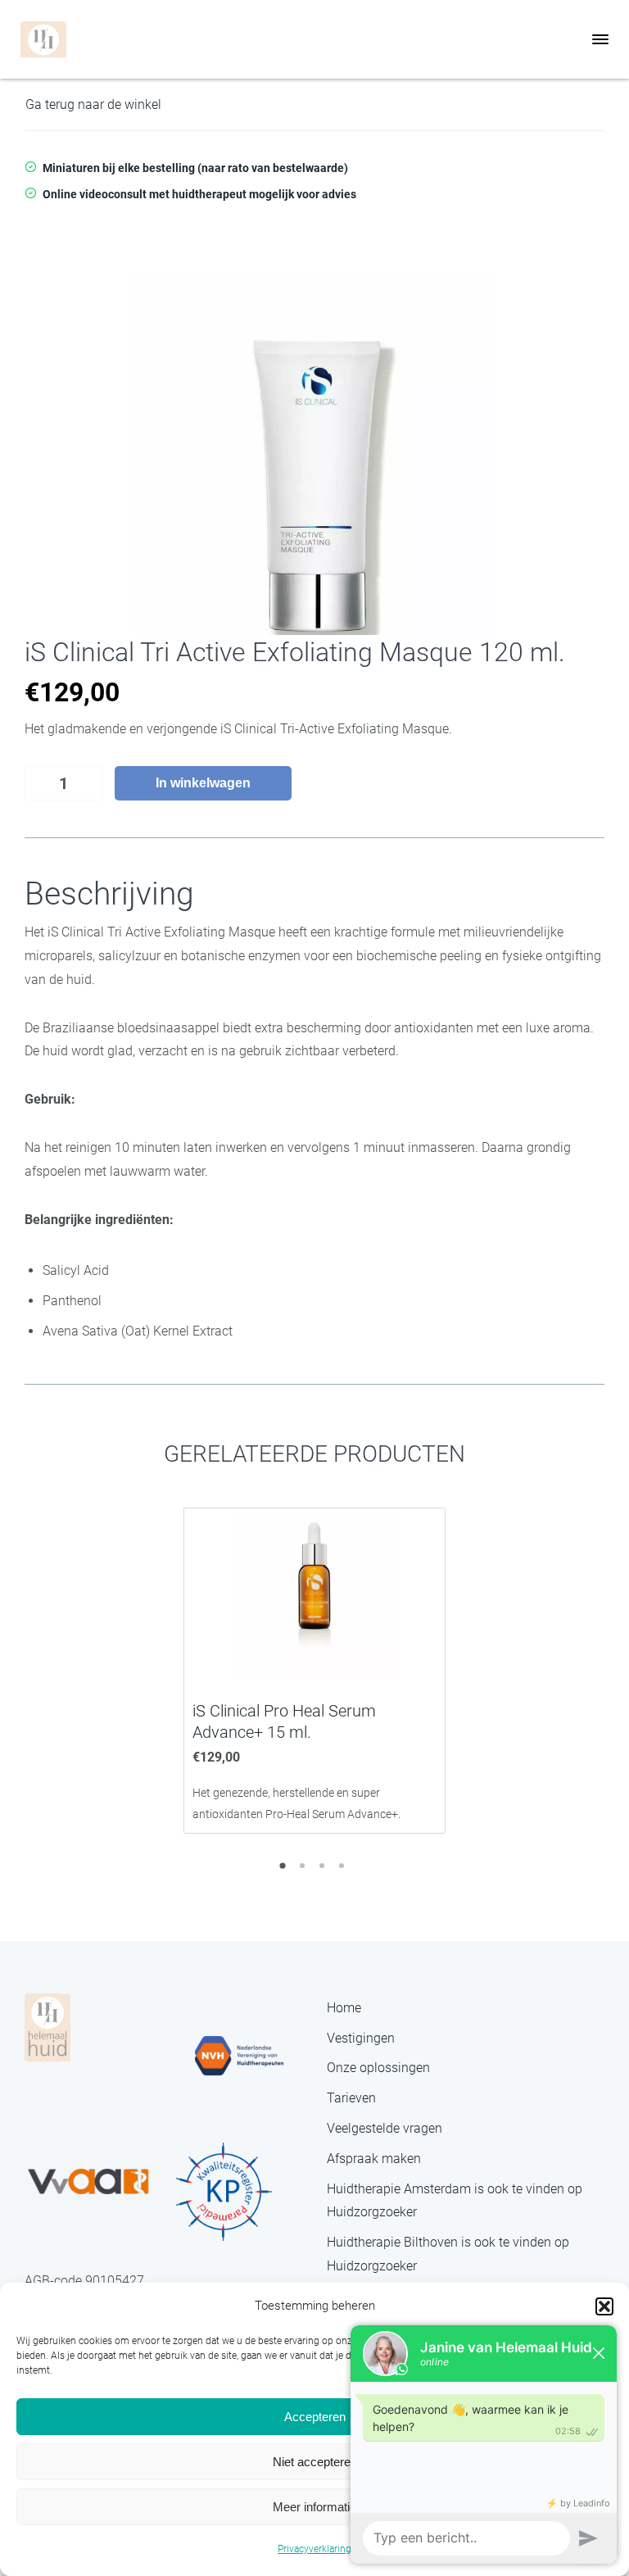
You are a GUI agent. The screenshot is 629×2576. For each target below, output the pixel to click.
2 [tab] (305, 1871)
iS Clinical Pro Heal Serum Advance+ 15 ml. (284, 1721)
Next (592, 1669)
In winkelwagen (203, 783)
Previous (37, 1669)
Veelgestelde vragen (385, 2128)
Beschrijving (109, 894)
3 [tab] (324, 1871)
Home (344, 2008)
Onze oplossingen (378, 2068)
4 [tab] (344, 1871)
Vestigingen (361, 2038)
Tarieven (351, 2098)
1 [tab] (285, 1871)
